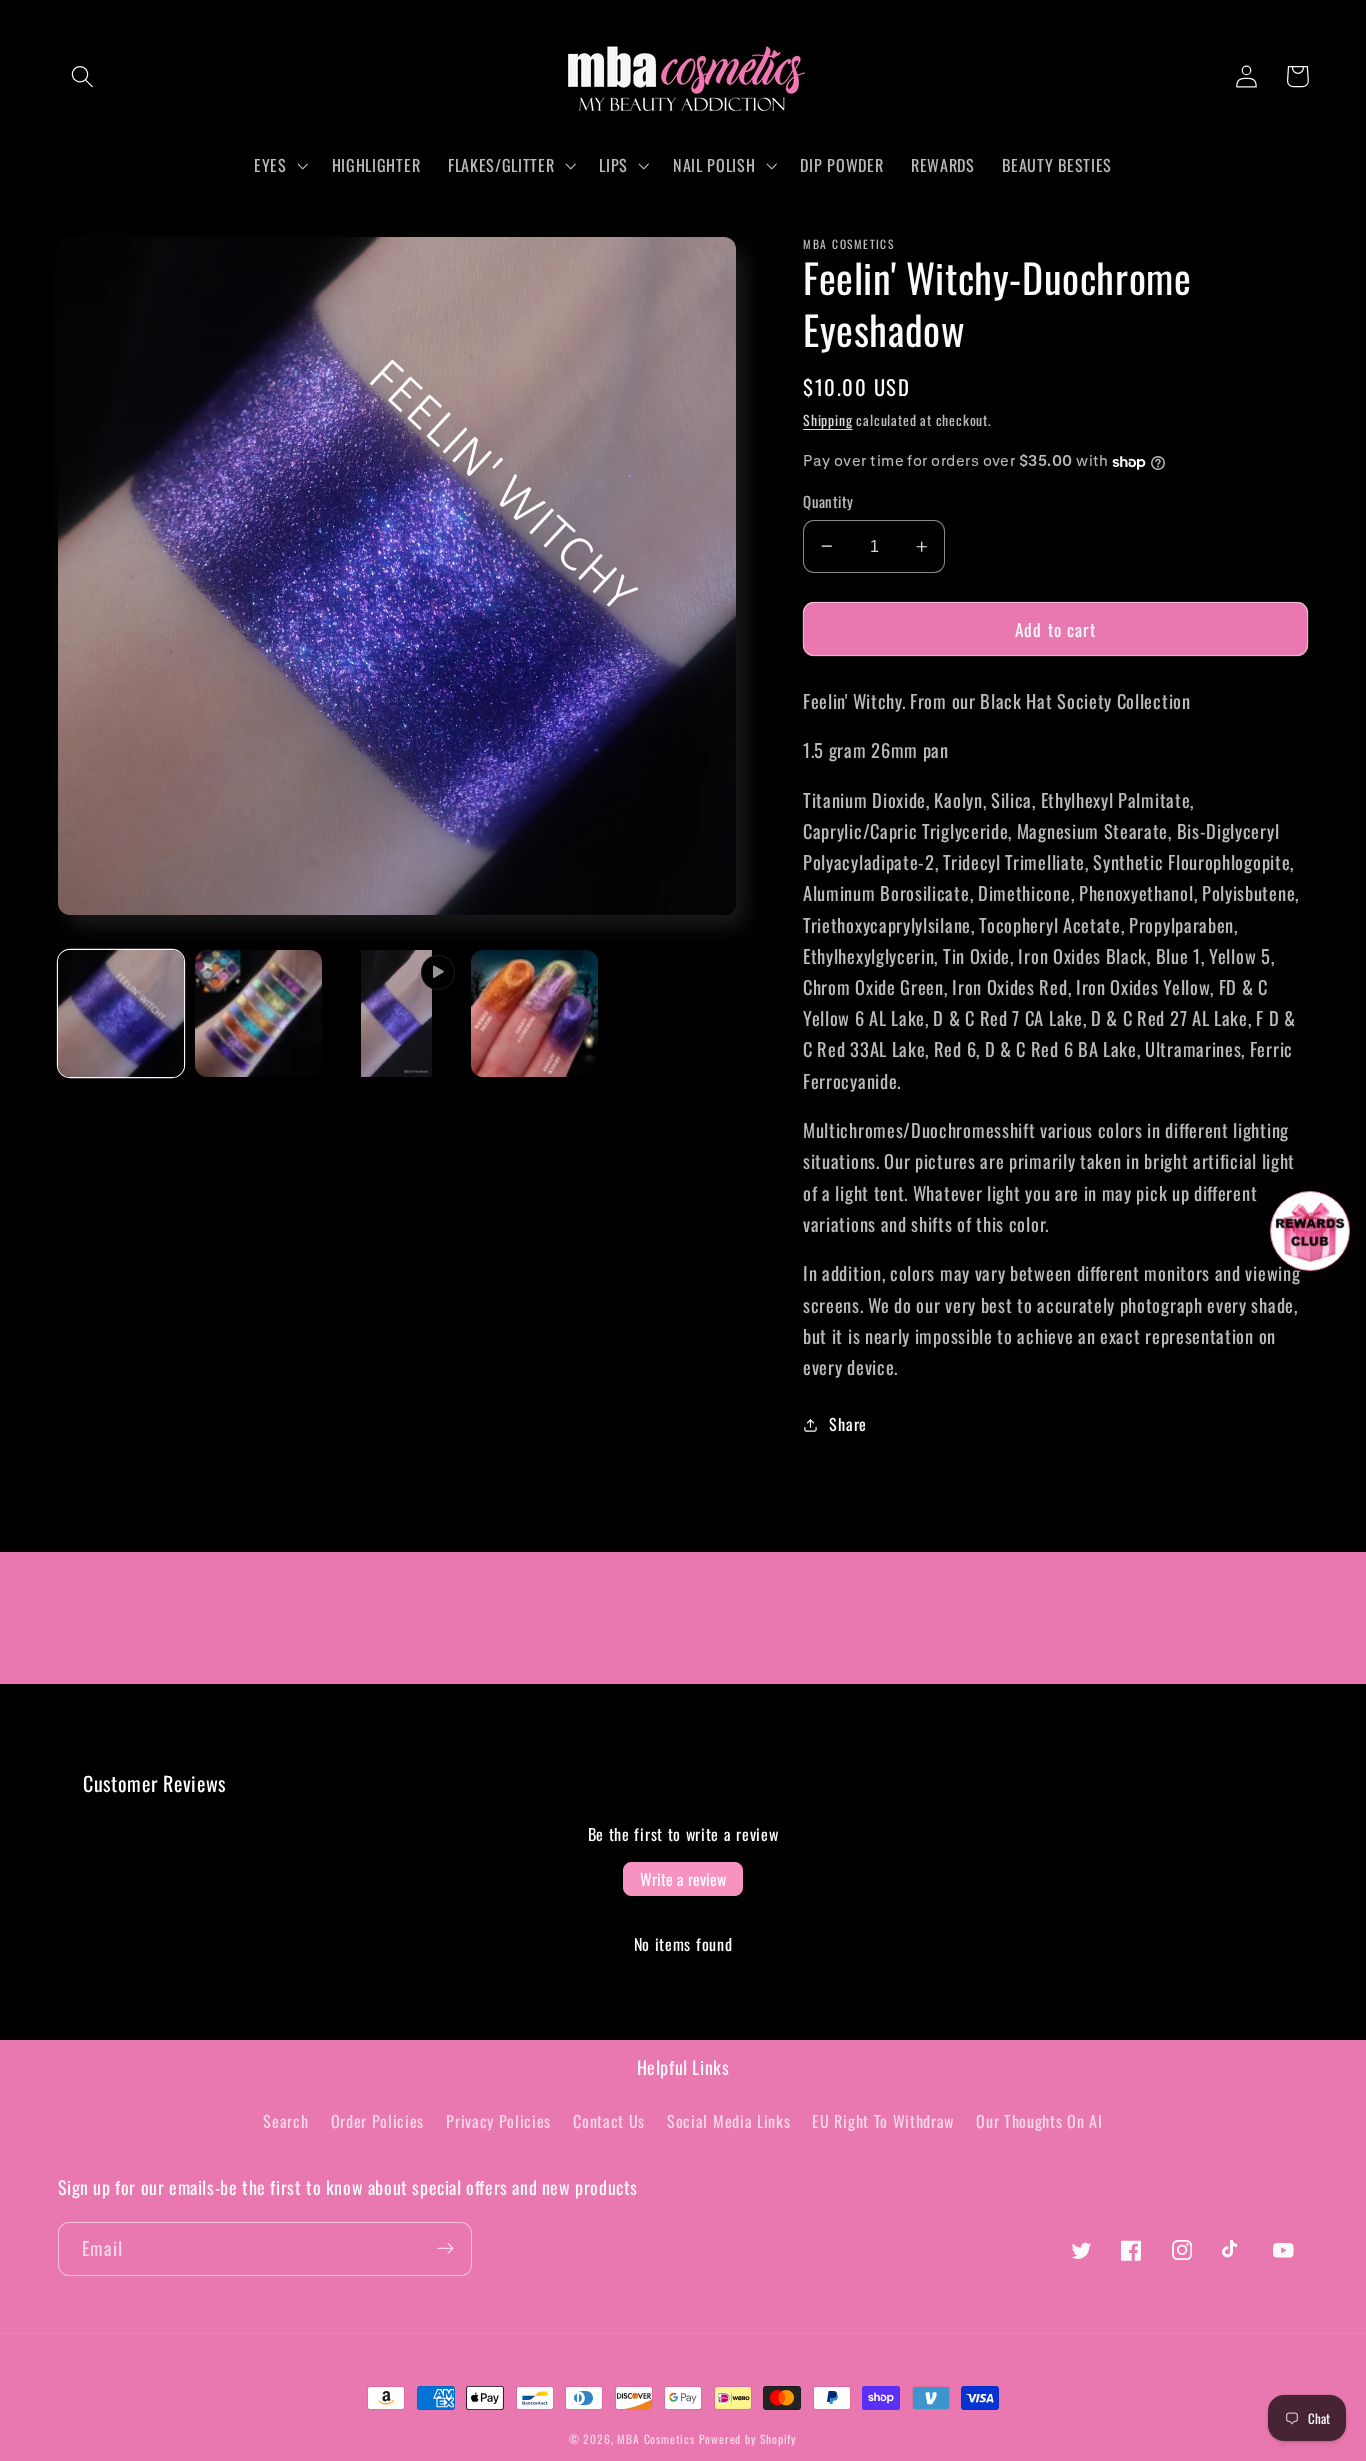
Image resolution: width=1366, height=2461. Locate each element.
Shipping (827, 420)
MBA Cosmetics (657, 2438)
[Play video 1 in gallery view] (396, 1013)
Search (285, 2121)
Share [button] (847, 1424)
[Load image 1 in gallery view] (121, 1013)
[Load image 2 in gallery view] (258, 1013)
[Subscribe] (445, 2249)
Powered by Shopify (748, 2438)
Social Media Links (728, 2121)
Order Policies (378, 2121)
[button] (83, 76)
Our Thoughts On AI (1039, 2121)
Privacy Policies (498, 2121)
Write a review (683, 1879)
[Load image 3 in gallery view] (534, 1013)
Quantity (828, 501)
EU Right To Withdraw (883, 2121)
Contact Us (609, 2121)
